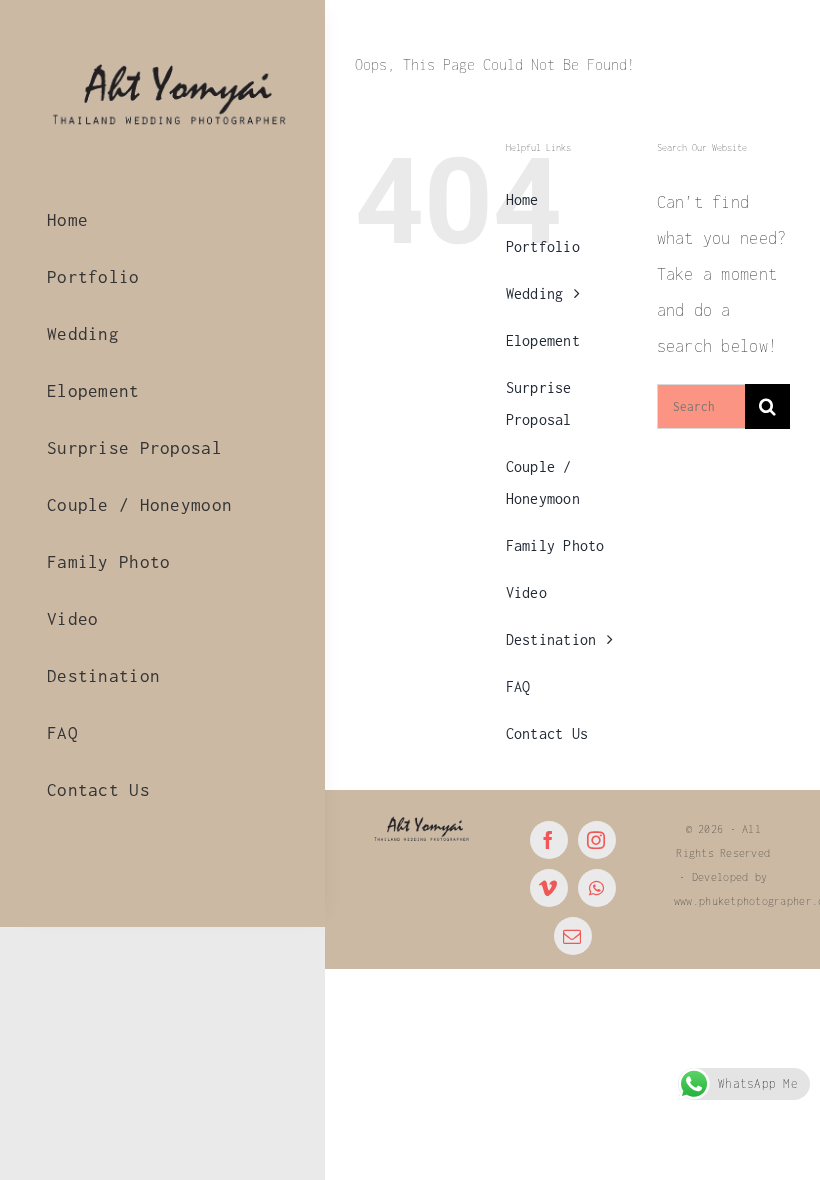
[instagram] (597, 840)
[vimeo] (549, 888)
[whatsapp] (597, 888)
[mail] (573, 936)
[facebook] (549, 840)
